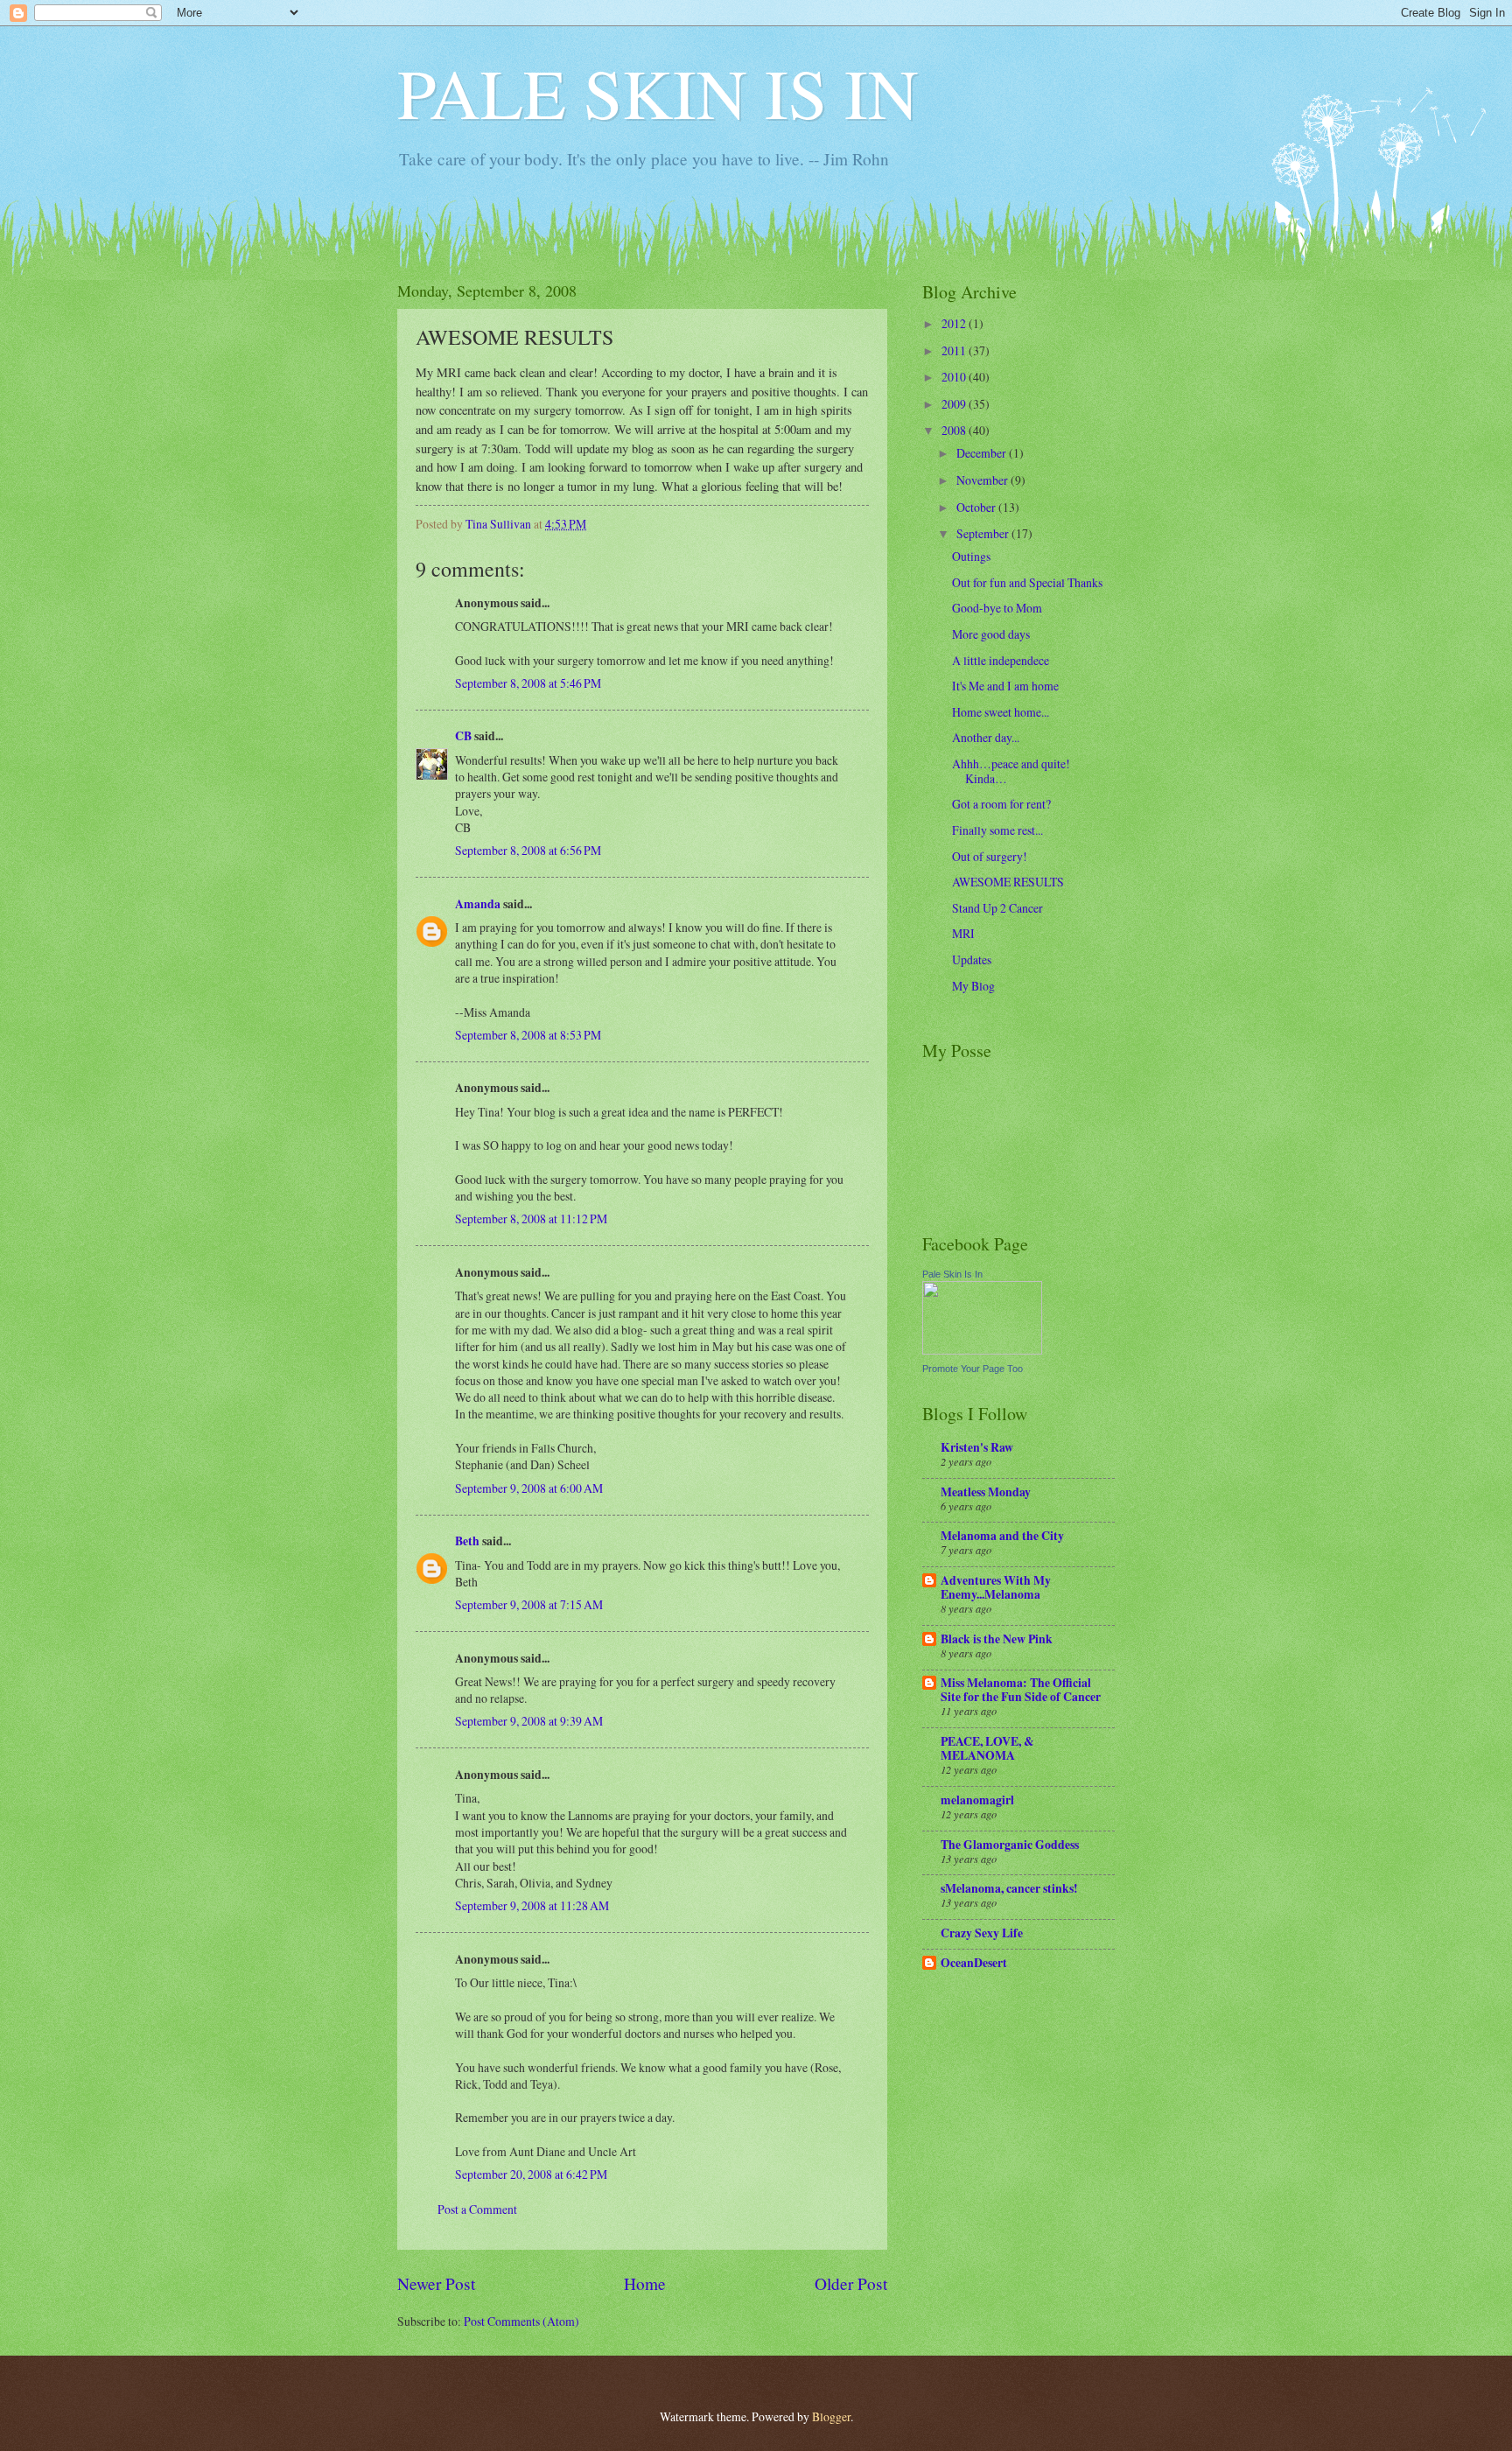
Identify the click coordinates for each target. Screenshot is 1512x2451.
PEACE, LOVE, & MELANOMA (987, 1748)
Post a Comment (477, 2209)
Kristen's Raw (977, 1447)
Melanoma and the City (1002, 1536)
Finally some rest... (997, 830)
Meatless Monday (986, 1492)
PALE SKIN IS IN (658, 92)
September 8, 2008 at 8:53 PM (528, 1035)
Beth (467, 1541)
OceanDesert (974, 1963)
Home (645, 2283)
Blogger (831, 2416)
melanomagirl (977, 1800)
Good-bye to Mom (997, 608)
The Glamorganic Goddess (1010, 1845)
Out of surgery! (990, 856)
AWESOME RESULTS (1008, 882)
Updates (972, 959)
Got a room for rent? (1001, 804)
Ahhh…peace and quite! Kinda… (1011, 771)
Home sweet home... (1001, 712)
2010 (955, 377)
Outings (971, 556)
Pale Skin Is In (952, 1274)
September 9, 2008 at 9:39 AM (529, 1721)
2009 (955, 404)
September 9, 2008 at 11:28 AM (532, 1905)
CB (463, 736)
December (983, 453)
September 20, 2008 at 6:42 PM (531, 2174)
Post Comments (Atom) (521, 2321)
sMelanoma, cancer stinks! (1009, 1888)
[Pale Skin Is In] (982, 1350)
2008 (955, 430)
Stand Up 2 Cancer (997, 908)
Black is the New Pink (997, 1639)
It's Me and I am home (1005, 686)
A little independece (1001, 660)
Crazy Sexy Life (982, 1933)
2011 (955, 350)
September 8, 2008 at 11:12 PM (531, 1218)
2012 (955, 323)
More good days (991, 634)
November (983, 480)
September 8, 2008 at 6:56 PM (528, 850)
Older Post (851, 2283)
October (977, 507)
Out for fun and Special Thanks (1027, 582)
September (984, 533)
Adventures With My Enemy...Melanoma (996, 1587)
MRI (963, 933)
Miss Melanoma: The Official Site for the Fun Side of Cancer (1021, 1690)
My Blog (973, 986)
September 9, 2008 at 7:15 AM (529, 1604)
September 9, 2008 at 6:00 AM (529, 1488)
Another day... (986, 737)
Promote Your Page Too (973, 1369)
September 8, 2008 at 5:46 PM (528, 683)
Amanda (478, 904)
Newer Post (436, 2283)
